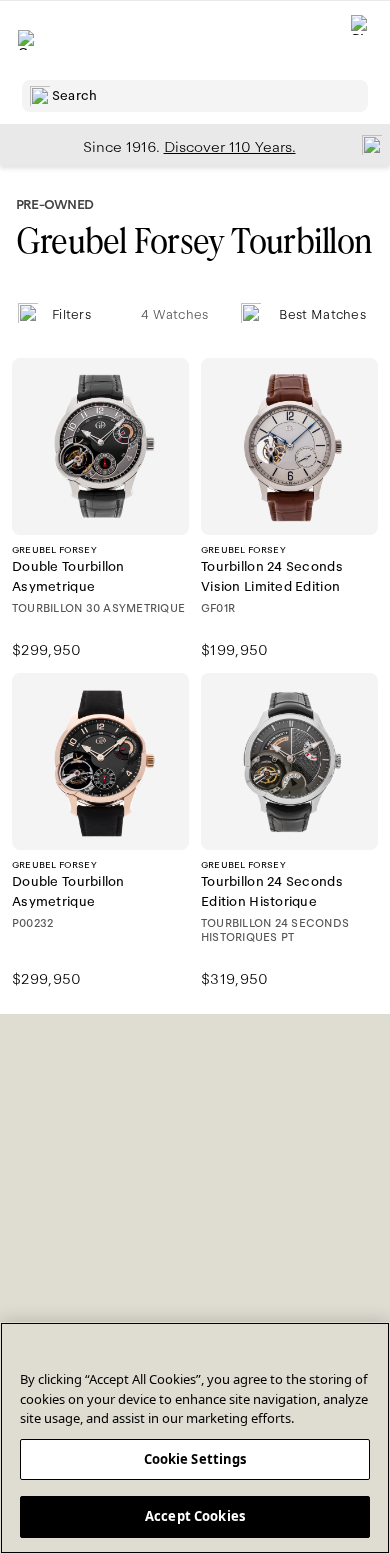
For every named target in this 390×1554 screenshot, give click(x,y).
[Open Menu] (28, 40)
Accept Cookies (195, 1516)
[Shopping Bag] (361, 40)
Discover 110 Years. (230, 147)
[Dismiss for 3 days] (366, 144)
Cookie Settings (195, 1459)
